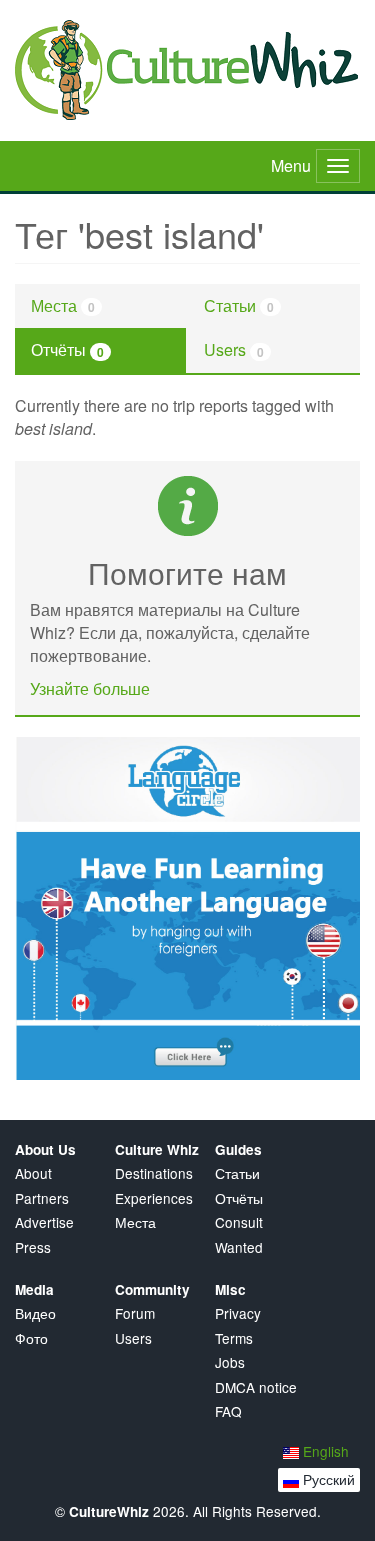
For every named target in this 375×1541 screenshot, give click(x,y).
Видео (35, 1313)
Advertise (44, 1222)
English (324, 1451)
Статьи (239, 305)
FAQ (228, 1411)
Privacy (238, 1313)
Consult (239, 1222)
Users (234, 349)
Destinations (154, 1173)
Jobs (230, 1362)
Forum (135, 1313)
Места (63, 305)
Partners (42, 1198)
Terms (234, 1338)
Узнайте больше (90, 688)
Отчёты (67, 349)
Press (33, 1247)
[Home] (187, 70)
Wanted (239, 1247)
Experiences (154, 1198)
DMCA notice (256, 1387)
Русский (327, 1479)
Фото (31, 1338)
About (33, 1173)
